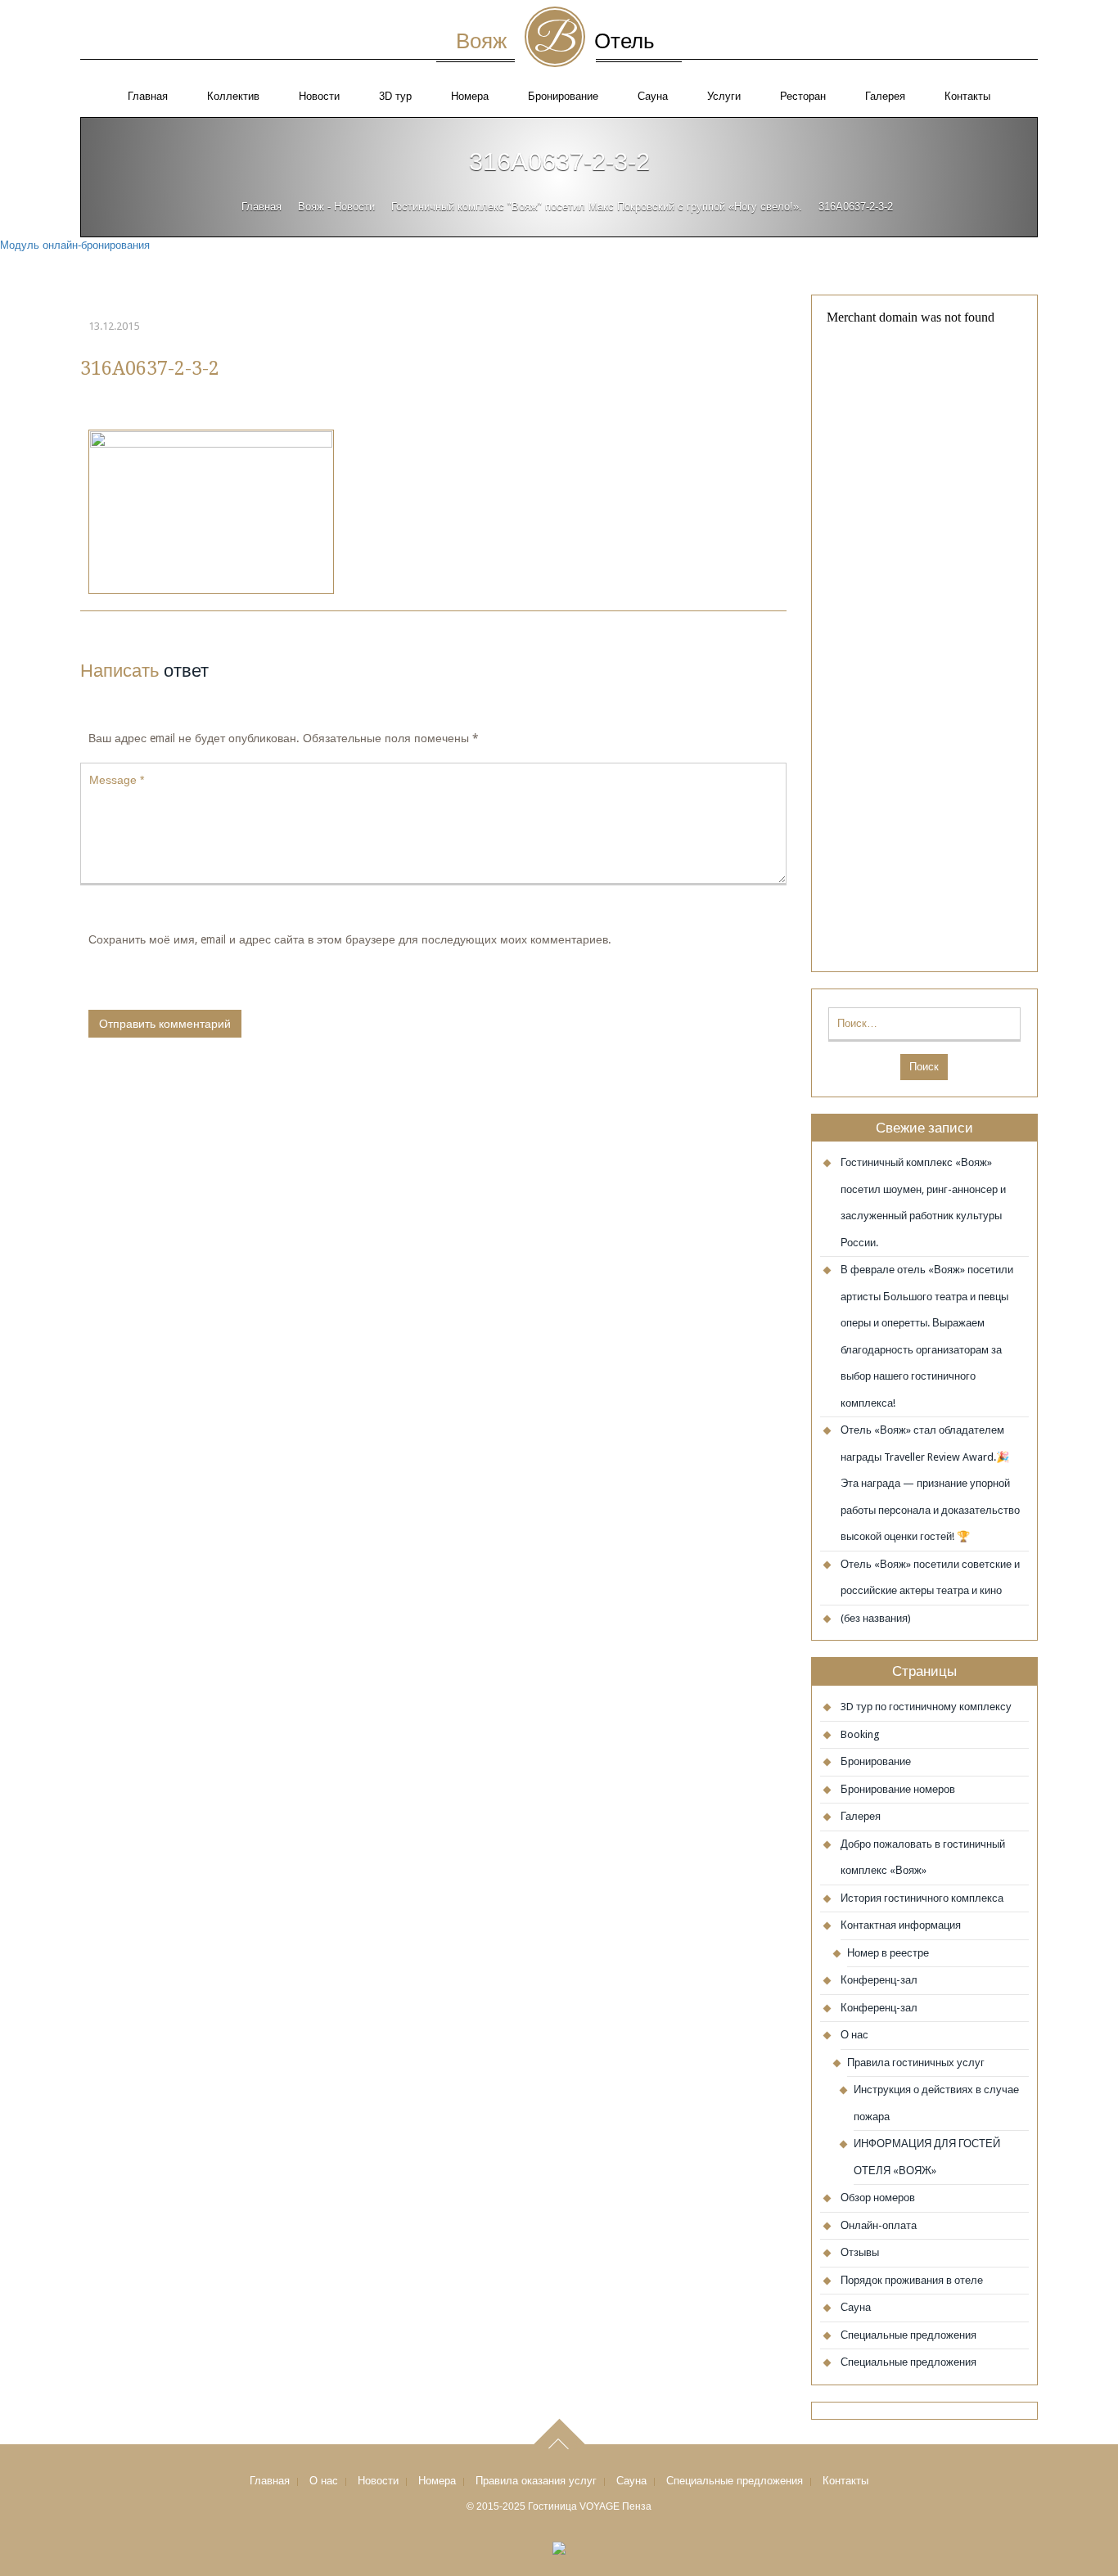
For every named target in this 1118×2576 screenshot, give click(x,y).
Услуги (724, 96)
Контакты (967, 96)
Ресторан (803, 96)
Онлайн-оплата (879, 2225)
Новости (319, 96)
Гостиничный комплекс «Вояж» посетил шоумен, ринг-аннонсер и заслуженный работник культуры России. (923, 1202)
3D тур (395, 96)
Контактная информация (901, 1925)
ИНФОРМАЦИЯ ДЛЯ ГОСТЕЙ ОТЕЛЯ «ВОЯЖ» (927, 2157)
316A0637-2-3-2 (150, 368)
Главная (148, 96)
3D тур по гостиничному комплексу (926, 1707)
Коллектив (233, 96)
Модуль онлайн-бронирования (75, 245)
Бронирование (563, 96)
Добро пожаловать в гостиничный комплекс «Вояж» (923, 1858)
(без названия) (876, 1618)
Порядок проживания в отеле (912, 2280)
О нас (854, 2035)
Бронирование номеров (898, 1789)
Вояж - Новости (336, 207)
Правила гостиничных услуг (916, 2063)
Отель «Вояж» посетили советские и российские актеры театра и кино (930, 1578)
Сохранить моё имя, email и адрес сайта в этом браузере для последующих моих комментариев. (350, 939)
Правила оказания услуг (536, 2481)
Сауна (653, 96)
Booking (860, 1734)
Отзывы (860, 2252)
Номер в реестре (888, 1953)
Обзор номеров (878, 2198)
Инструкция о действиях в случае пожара (936, 2103)
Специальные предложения (908, 2335)
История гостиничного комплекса (922, 1898)
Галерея (885, 96)
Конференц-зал (879, 1980)
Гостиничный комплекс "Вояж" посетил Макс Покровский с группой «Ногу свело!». (597, 207)
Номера (470, 96)
